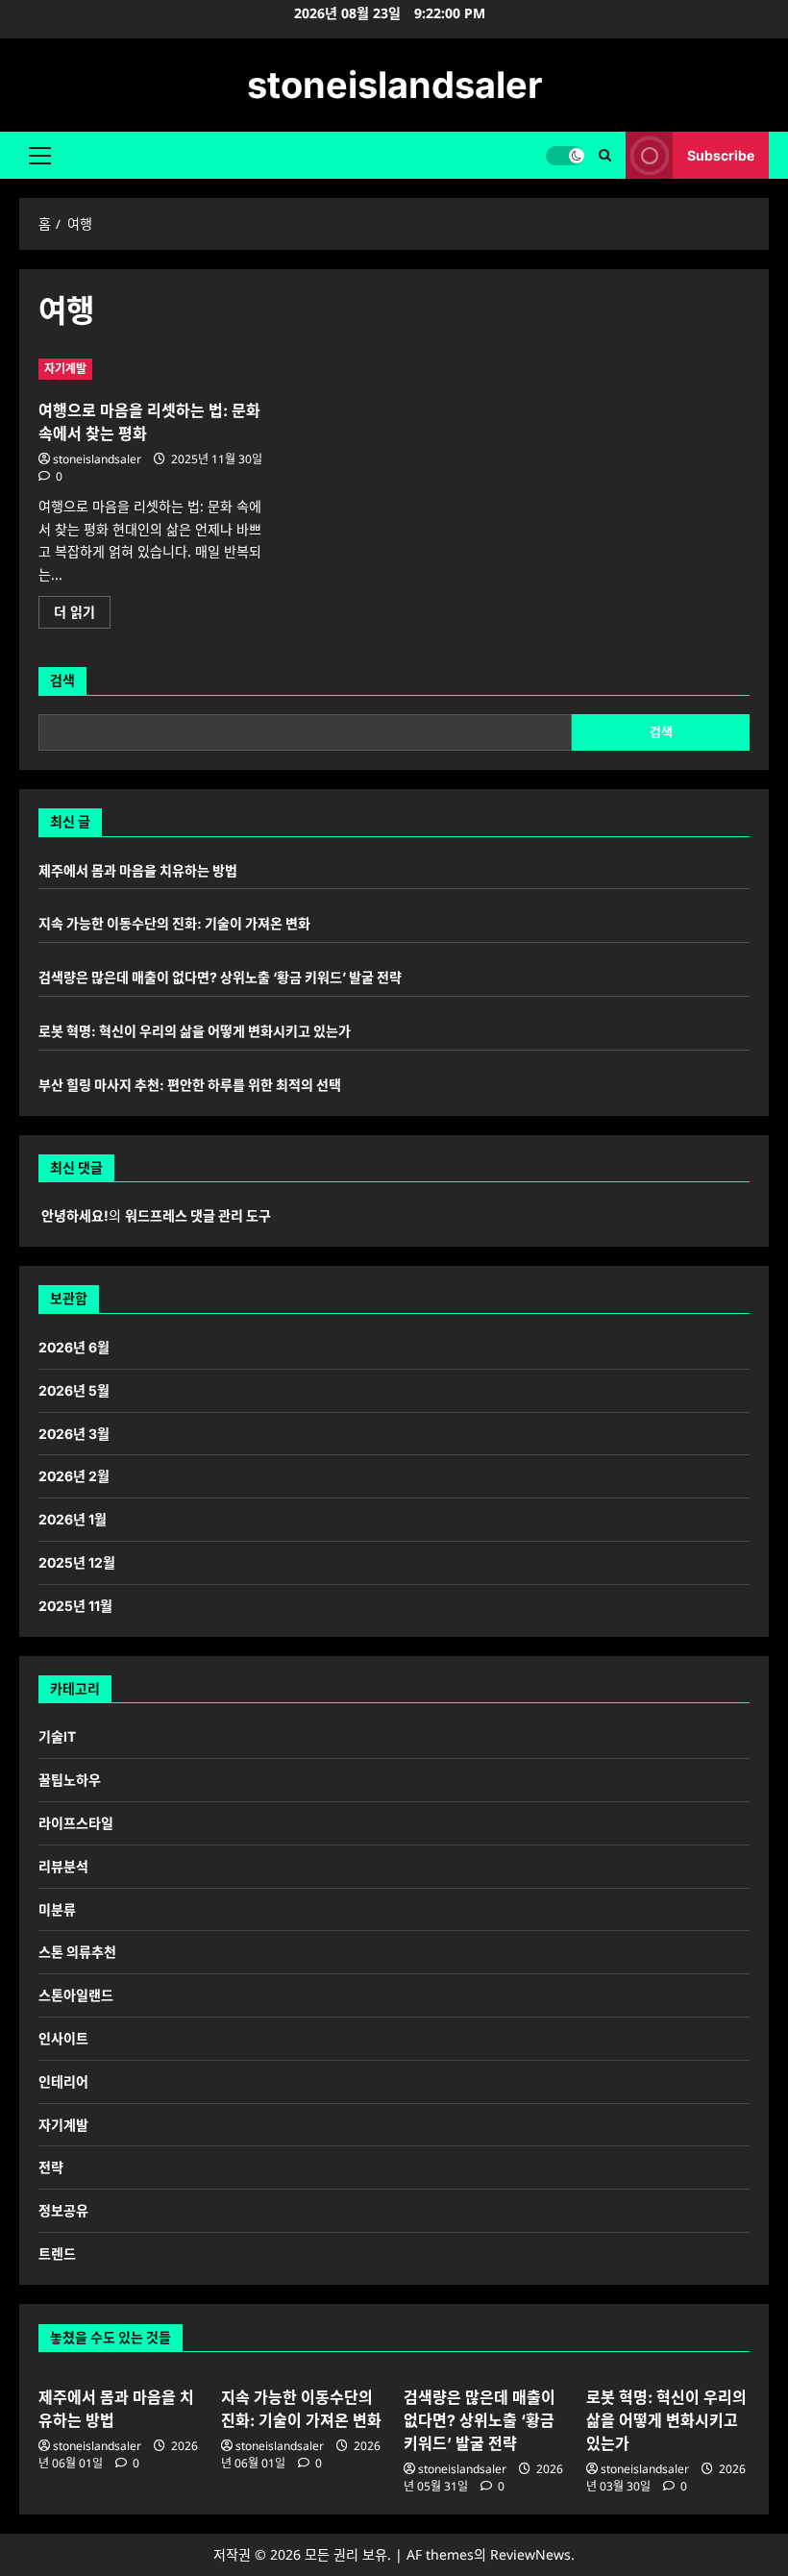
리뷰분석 (63, 1866)
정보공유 (63, 2210)
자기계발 (65, 369)
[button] (40, 156)
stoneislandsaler (394, 85)
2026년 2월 (74, 1476)
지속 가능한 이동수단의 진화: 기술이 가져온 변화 (174, 923)
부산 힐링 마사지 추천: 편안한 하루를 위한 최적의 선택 (190, 1085)
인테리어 (63, 2081)
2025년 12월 (77, 1562)
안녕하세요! (75, 1215)
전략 (51, 2167)
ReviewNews (530, 2554)
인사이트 (63, 2038)
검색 (62, 680)
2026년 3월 (74, 1434)
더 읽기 (82, 615)
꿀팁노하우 (70, 1780)
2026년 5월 (74, 1390)
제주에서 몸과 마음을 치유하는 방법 (138, 870)
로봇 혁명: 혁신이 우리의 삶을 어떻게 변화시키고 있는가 (195, 1031)
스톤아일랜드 (76, 1995)
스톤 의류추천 (77, 1952)
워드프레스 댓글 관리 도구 (198, 1215)
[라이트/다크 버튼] (565, 156)
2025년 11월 (75, 1606)
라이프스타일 (76, 1823)
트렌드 (57, 2254)
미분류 (57, 1909)
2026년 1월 (73, 1519)
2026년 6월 (74, 1347)
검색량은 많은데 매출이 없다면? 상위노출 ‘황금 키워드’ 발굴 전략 (220, 977)
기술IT (57, 1736)
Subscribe (721, 155)
